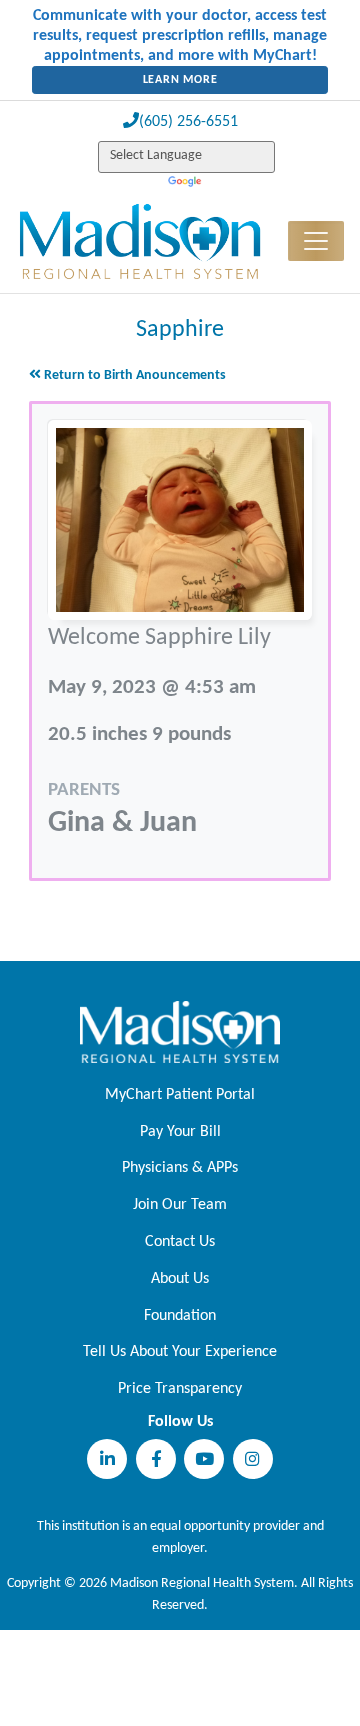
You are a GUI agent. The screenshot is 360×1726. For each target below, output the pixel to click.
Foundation (180, 1316)
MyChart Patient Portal (180, 1095)
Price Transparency (180, 1389)
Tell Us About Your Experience (180, 1352)
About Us (180, 1279)
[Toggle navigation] (316, 241)
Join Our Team (180, 1205)
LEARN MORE (180, 80)
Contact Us (180, 1242)
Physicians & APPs (180, 1168)
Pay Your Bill (180, 1132)
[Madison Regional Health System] (180, 1032)
